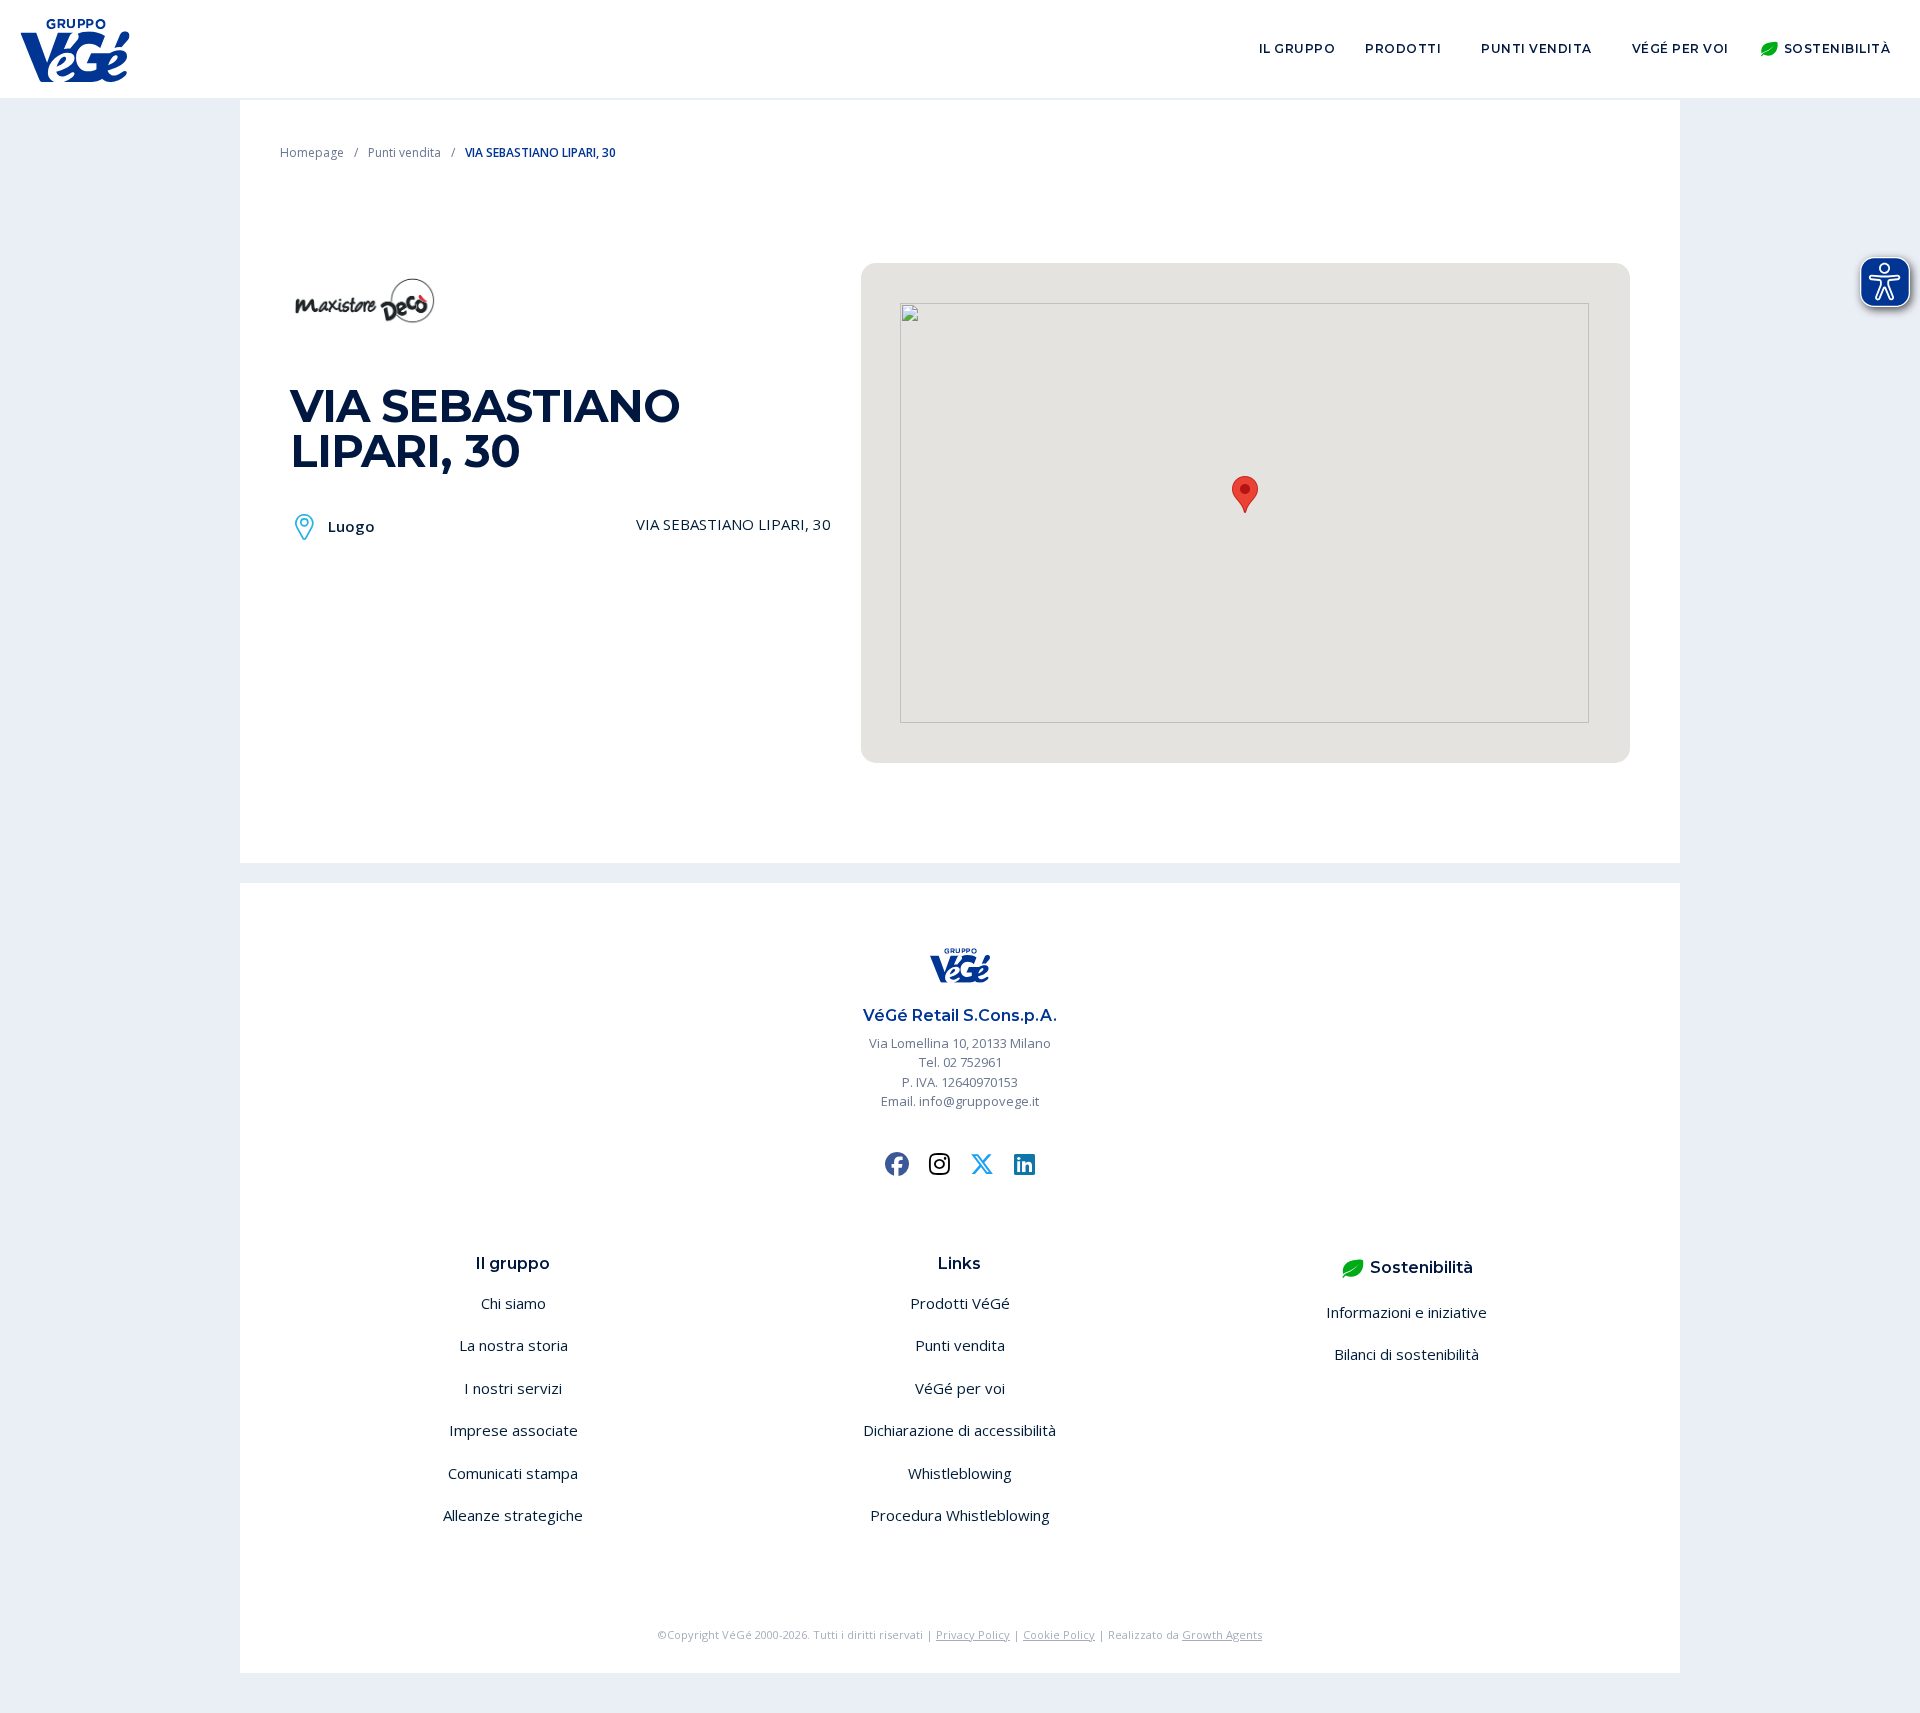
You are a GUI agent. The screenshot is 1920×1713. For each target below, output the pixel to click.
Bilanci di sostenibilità (1406, 1354)
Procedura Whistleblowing (960, 1515)
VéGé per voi (1680, 48)
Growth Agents (1222, 1634)
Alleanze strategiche (513, 1515)
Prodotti (1403, 48)
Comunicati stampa (513, 1473)
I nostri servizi (513, 1388)
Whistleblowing (960, 1473)
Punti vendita (1536, 48)
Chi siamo (513, 1303)
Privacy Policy (973, 1634)
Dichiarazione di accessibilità (959, 1430)
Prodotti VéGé (960, 1303)
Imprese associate (513, 1430)
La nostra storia (513, 1345)
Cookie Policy (1059, 1634)
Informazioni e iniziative (1406, 1312)
